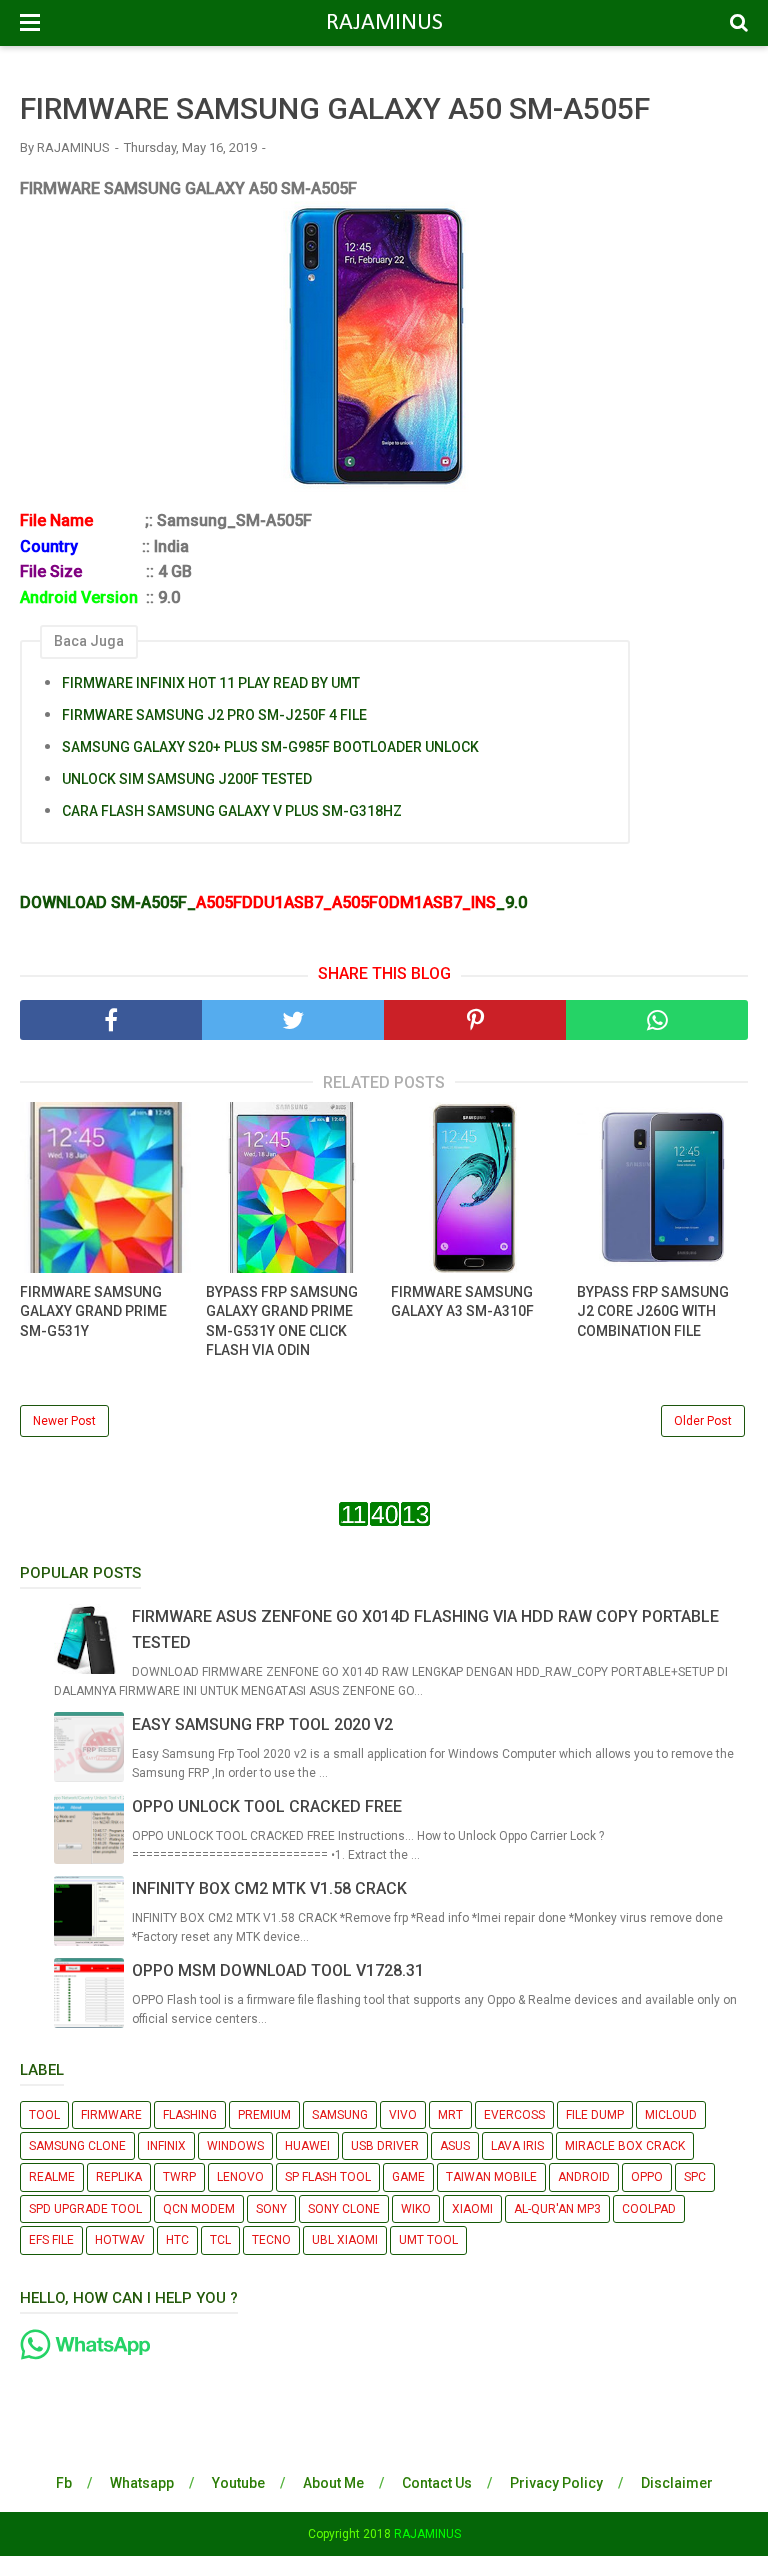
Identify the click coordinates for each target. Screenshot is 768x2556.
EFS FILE (51, 2240)
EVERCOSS (514, 2115)
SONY (271, 2209)
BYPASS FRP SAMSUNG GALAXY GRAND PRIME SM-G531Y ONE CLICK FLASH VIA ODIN (282, 1321)
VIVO (403, 2115)
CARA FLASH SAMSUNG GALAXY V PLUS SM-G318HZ (232, 811)
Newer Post (64, 1421)
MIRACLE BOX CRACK (625, 2146)
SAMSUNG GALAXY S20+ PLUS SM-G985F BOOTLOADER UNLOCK (270, 747)
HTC (177, 2240)
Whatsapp (142, 2483)
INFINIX (166, 2146)
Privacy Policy (556, 2483)
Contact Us (437, 2483)
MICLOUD (671, 2115)
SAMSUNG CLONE (77, 2146)
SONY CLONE (344, 2209)
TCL (220, 2240)
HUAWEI (307, 2146)
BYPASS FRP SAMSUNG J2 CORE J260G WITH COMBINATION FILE (653, 1311)
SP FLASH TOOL (328, 2177)
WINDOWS (235, 2146)
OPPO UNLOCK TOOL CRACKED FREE (267, 1806)
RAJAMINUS (384, 23)
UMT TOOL (428, 2240)
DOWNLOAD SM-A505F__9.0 (273, 902)
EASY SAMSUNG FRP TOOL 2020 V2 (262, 1724)
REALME (52, 2177)
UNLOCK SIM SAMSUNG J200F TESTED (187, 779)
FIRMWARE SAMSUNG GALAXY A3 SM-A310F (462, 1302)
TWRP (179, 2177)
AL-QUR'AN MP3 (557, 2209)
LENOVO (240, 2177)
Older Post (703, 1421)
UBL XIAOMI (345, 2240)
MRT (450, 2115)
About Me (333, 2483)
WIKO (416, 2209)
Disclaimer (677, 2483)
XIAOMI (472, 2209)
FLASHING (190, 2115)
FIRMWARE (111, 2115)
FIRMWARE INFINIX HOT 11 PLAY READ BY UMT (211, 683)
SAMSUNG (340, 2115)
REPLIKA (119, 2177)
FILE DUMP (595, 2115)
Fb (64, 2483)
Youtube (238, 2483)
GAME (408, 2177)
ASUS (455, 2146)
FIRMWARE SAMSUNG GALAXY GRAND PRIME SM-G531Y (93, 1311)
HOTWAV (120, 2240)
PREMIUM (264, 2115)
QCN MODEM (199, 2209)
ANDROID (584, 2177)
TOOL (44, 2115)
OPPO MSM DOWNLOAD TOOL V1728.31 (278, 1970)
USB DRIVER (385, 2146)
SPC (695, 2177)
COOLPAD (649, 2209)
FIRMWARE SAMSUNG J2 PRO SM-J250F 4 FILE (214, 715)
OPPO (647, 2177)
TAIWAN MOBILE (491, 2177)
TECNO (271, 2240)
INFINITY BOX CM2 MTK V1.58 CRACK (269, 1888)
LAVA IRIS (517, 2146)
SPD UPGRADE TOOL (85, 2209)
